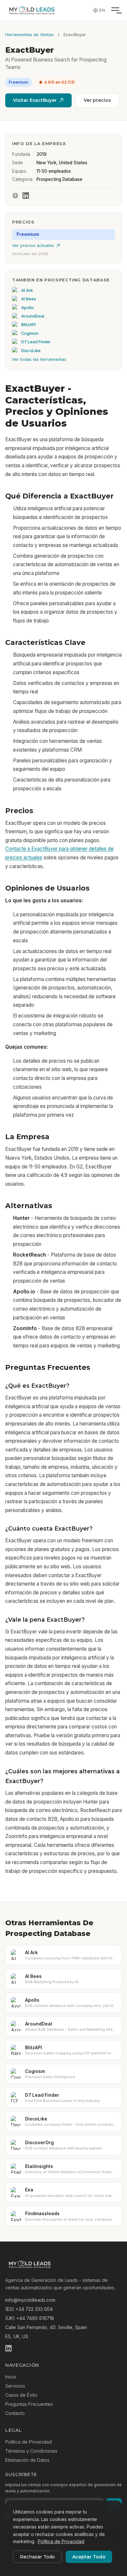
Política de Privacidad (28, 2442)
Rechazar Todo (37, 2557)
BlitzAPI (28, 325)
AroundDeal (33, 316)
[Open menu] (115, 10)
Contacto (15, 2413)
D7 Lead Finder (36, 342)
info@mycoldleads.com (30, 2300)
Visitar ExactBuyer (35, 100)
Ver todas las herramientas (39, 359)
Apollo (28, 308)
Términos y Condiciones (31, 2451)
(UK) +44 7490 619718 (30, 2318)
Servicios (15, 2386)
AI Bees (29, 299)
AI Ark (27, 290)
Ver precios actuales (33, 245)
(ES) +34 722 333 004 (29, 2309)
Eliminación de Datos (27, 2460)
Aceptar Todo (89, 2557)
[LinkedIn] (26, 196)
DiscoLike (31, 351)
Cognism (30, 333)
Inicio (11, 2377)
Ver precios (97, 100)
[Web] (15, 196)
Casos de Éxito (21, 2395)
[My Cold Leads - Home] (32, 10)
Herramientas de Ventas (29, 35)
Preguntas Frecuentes (29, 2404)
